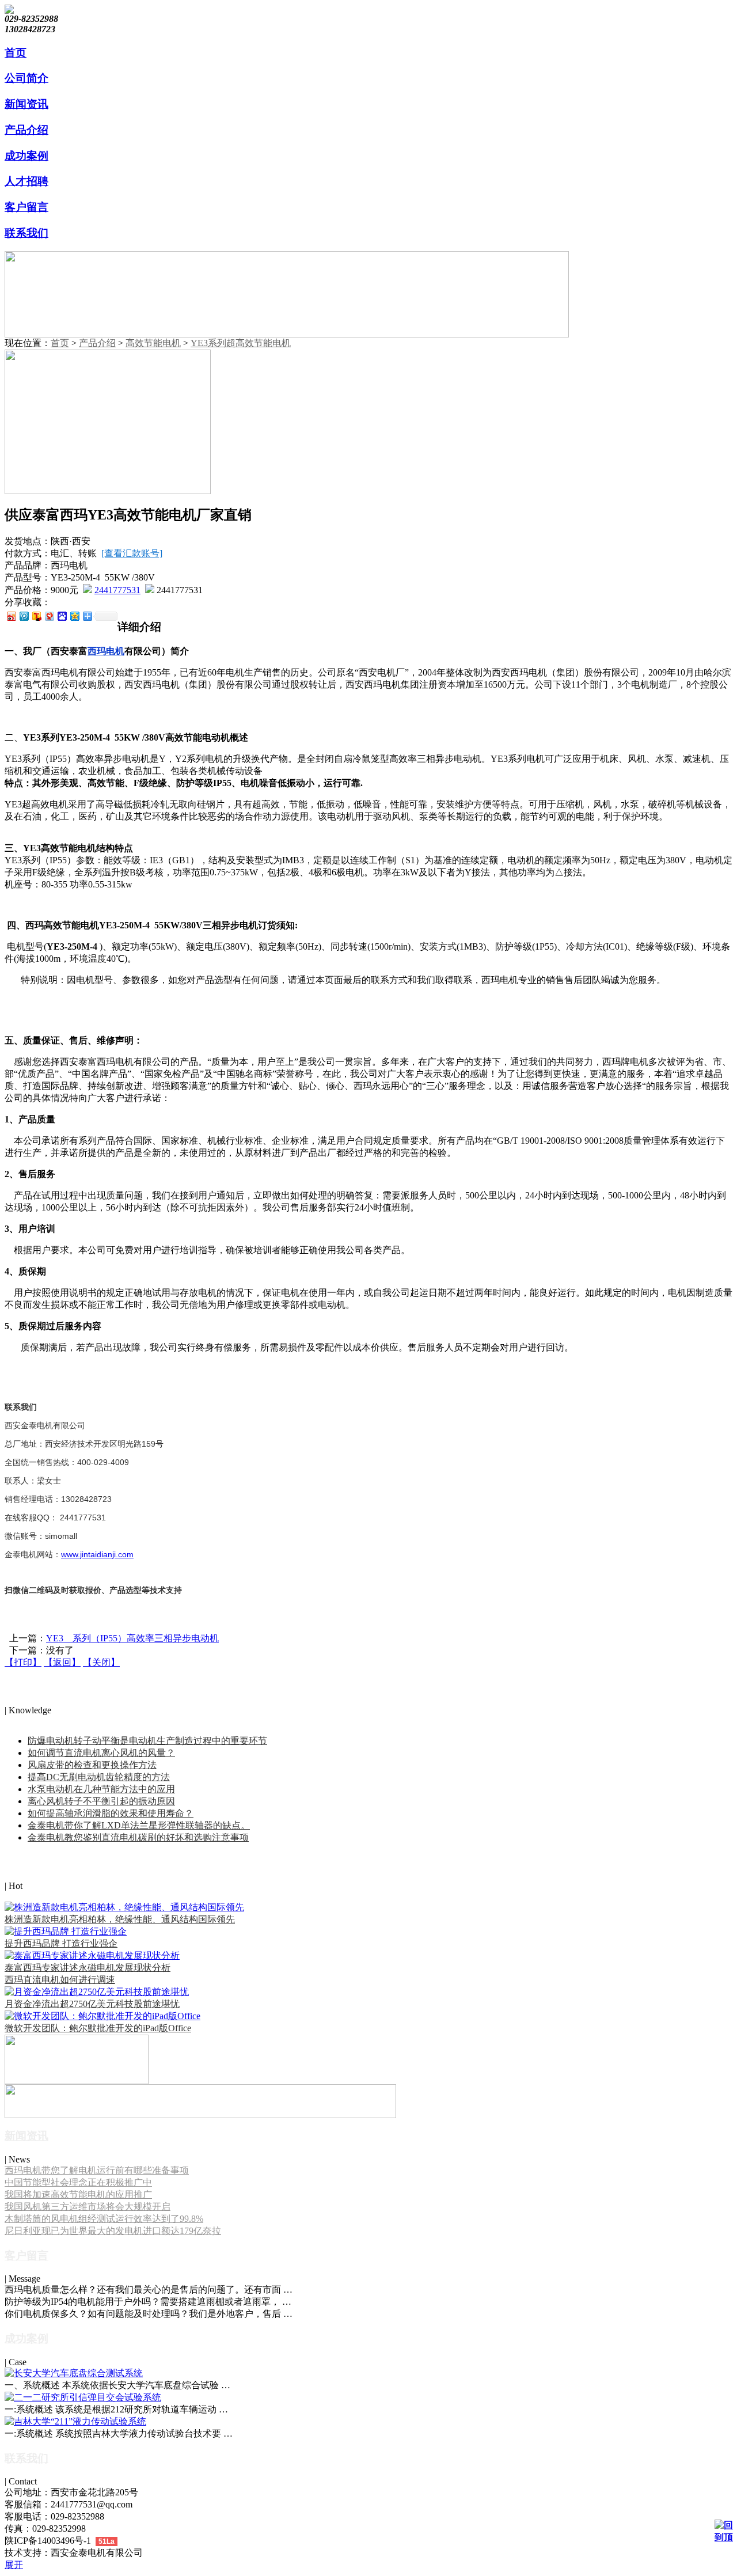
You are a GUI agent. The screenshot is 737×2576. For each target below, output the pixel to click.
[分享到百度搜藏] (62, 616)
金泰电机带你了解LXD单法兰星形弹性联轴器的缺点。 (139, 1825)
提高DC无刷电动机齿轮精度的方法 (99, 1777)
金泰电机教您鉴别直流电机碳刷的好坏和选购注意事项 (138, 1837)
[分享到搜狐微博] (36, 616)
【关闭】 (101, 1662)
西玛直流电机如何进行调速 (60, 1980)
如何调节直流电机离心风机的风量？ (101, 1753)
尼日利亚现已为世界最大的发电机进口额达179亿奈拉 (113, 2231)
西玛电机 (106, 651)
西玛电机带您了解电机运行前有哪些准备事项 (97, 2170)
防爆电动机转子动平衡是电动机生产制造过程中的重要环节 (147, 1741)
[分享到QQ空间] (74, 616)
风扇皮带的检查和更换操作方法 (92, 1765)
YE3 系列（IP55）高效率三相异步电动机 (132, 1638)
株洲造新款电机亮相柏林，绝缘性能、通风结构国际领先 (120, 1919)
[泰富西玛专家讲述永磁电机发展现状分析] (92, 1955)
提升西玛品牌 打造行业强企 (61, 1943)
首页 (60, 343)
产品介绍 (97, 343)
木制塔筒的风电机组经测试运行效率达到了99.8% (104, 2219)
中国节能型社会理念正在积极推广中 (78, 2182)
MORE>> (23, 1721)
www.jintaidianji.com (97, 1554)
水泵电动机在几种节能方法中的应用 (101, 1789)
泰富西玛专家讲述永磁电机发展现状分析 (88, 1968)
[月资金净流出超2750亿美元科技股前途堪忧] (97, 1992)
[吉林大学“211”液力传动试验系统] (75, 2421)
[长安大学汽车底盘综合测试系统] (74, 2373)
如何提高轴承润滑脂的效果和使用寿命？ (111, 1813)
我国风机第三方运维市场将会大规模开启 (88, 2207)
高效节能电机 (153, 343)
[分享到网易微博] (49, 616)
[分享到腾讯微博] (24, 616)
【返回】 (62, 1662)
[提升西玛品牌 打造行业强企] (66, 1931)
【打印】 (23, 1662)
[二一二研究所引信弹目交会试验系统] (83, 2397)
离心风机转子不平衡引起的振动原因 (101, 1801)
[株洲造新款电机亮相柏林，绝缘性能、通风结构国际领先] (124, 1907)
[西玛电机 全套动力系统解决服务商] (200, 2115)
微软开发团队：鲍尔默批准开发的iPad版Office (98, 2028)
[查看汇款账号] (132, 553)
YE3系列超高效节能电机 (241, 343)
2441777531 (117, 590)
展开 (14, 2565)
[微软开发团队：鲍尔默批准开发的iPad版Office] (102, 2016)
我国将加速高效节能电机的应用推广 (78, 2194)
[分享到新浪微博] (11, 616)
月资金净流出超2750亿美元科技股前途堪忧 (92, 2004)
